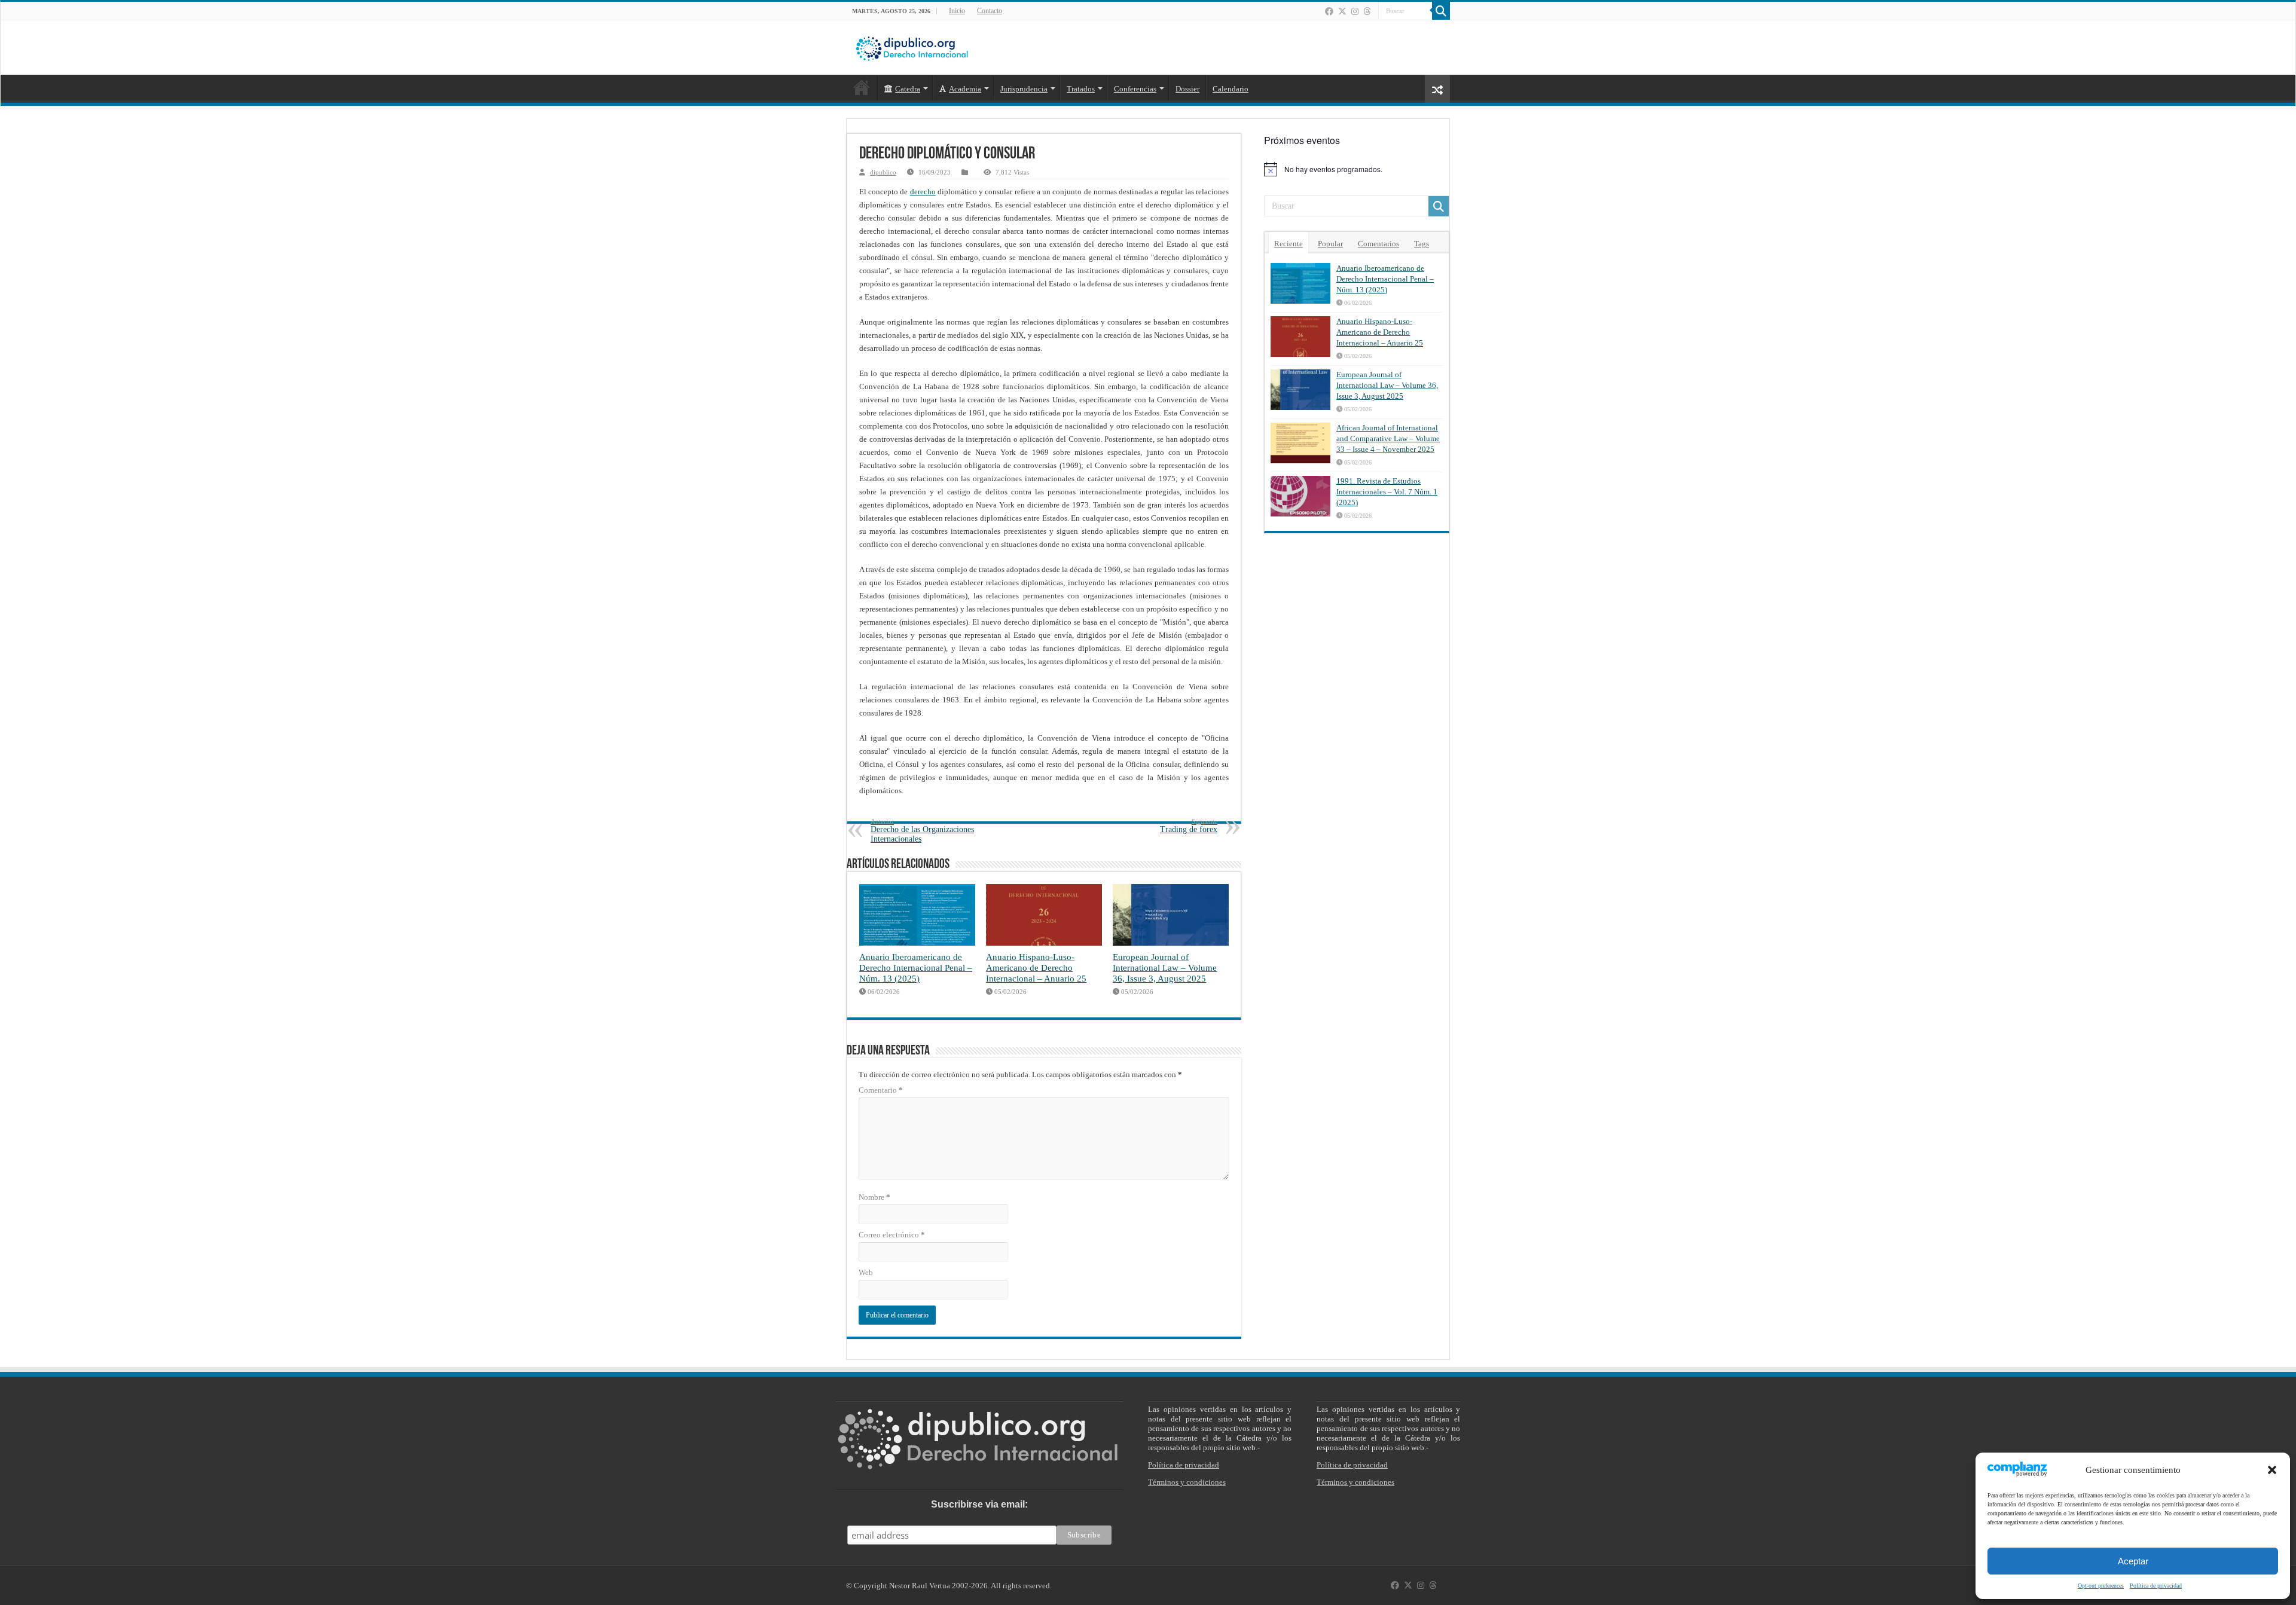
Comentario (881, 1090)
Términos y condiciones (1187, 1482)
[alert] (1357, 169)
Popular (1330, 244)
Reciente (1289, 244)
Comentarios (1378, 244)
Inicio (957, 11)
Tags (1422, 244)
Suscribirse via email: (979, 1504)
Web (866, 1272)
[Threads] (1367, 11)
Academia (965, 89)
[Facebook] (1329, 11)
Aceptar (2133, 1561)
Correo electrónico (892, 1235)
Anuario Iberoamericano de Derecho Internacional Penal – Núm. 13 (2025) (916, 967)
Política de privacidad (2156, 1586)
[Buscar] (1441, 11)
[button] (2272, 1470)
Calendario (1231, 89)
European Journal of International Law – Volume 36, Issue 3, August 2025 (1165, 967)
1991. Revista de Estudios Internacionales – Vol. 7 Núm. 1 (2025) (1387, 492)
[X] (1342, 11)
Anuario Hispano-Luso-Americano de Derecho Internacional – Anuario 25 (1036, 967)
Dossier (1187, 89)
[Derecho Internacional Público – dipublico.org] (912, 47)
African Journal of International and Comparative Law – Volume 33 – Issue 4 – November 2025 (1388, 438)
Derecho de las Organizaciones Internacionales (922, 831)
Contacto (990, 11)
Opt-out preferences (2101, 1586)
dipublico (883, 172)
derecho (923, 192)
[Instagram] (1355, 11)
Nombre (874, 1197)
